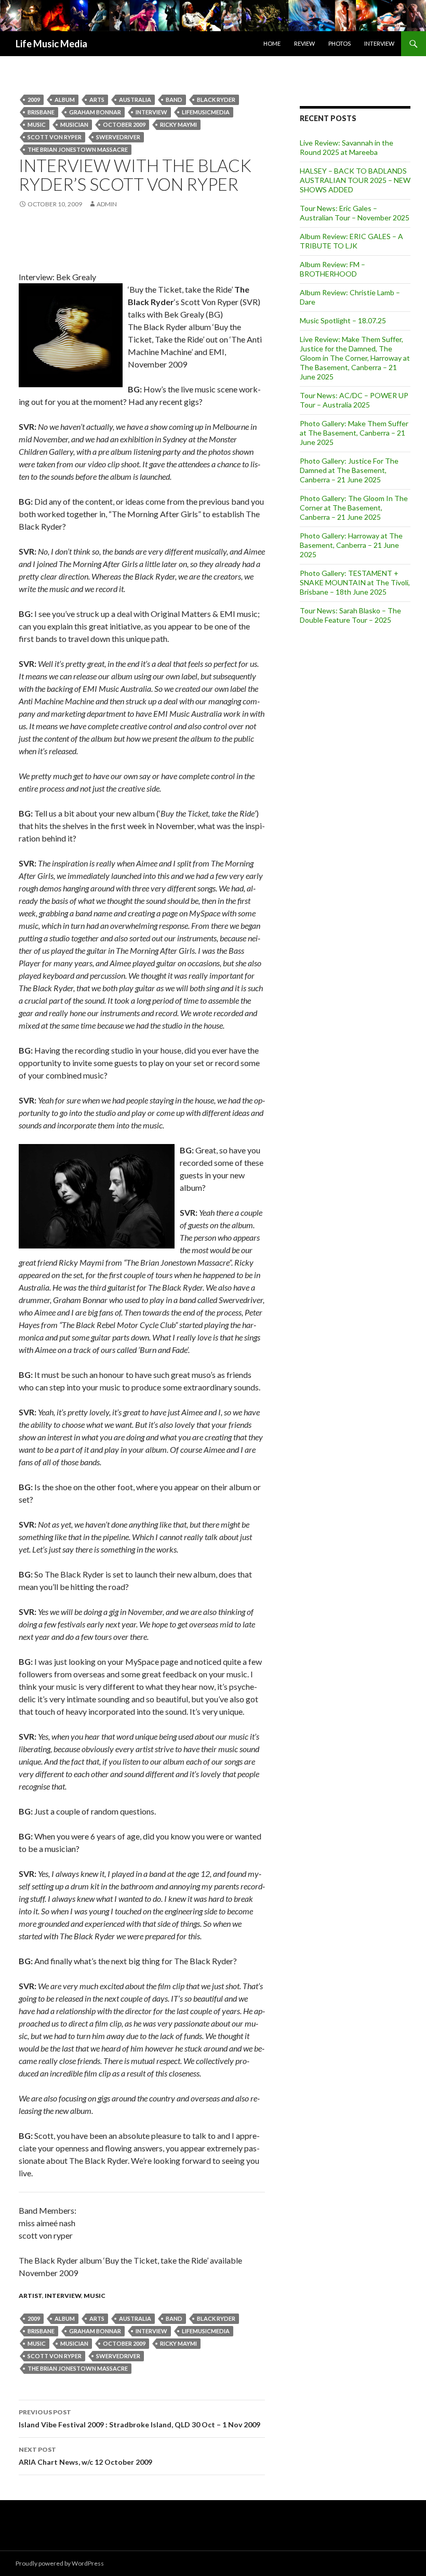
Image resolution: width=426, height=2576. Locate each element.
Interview (379, 43)
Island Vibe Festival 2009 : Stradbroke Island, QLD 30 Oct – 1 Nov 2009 (139, 2419)
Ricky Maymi (178, 124)
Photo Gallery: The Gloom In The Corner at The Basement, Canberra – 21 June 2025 (354, 508)
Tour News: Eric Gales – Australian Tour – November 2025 (355, 213)
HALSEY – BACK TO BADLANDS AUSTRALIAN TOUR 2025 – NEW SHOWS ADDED (355, 180)
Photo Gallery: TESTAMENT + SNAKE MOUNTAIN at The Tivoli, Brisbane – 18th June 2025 (355, 582)
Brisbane (41, 112)
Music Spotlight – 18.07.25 (343, 320)
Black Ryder (216, 100)
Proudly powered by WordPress (60, 2563)
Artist (30, 2296)
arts (97, 100)
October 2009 (124, 124)
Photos (340, 43)
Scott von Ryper (55, 137)
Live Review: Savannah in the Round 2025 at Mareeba (347, 147)
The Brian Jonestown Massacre (78, 149)
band (174, 100)
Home (272, 43)
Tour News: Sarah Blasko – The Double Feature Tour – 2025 (350, 615)
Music (37, 124)
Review (304, 43)
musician (74, 124)
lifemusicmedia (206, 112)
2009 (34, 100)
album (65, 100)
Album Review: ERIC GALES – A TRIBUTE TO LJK (351, 241)
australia (135, 100)
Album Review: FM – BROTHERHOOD (332, 269)
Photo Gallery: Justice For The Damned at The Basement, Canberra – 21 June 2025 (349, 470)
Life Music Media (51, 44)
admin (107, 204)
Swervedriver (118, 137)
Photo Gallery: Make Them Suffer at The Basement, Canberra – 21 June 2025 (354, 433)
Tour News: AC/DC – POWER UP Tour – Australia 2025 (354, 400)
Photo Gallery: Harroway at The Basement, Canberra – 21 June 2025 (351, 545)
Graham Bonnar (95, 112)
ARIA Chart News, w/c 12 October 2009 (85, 2456)
